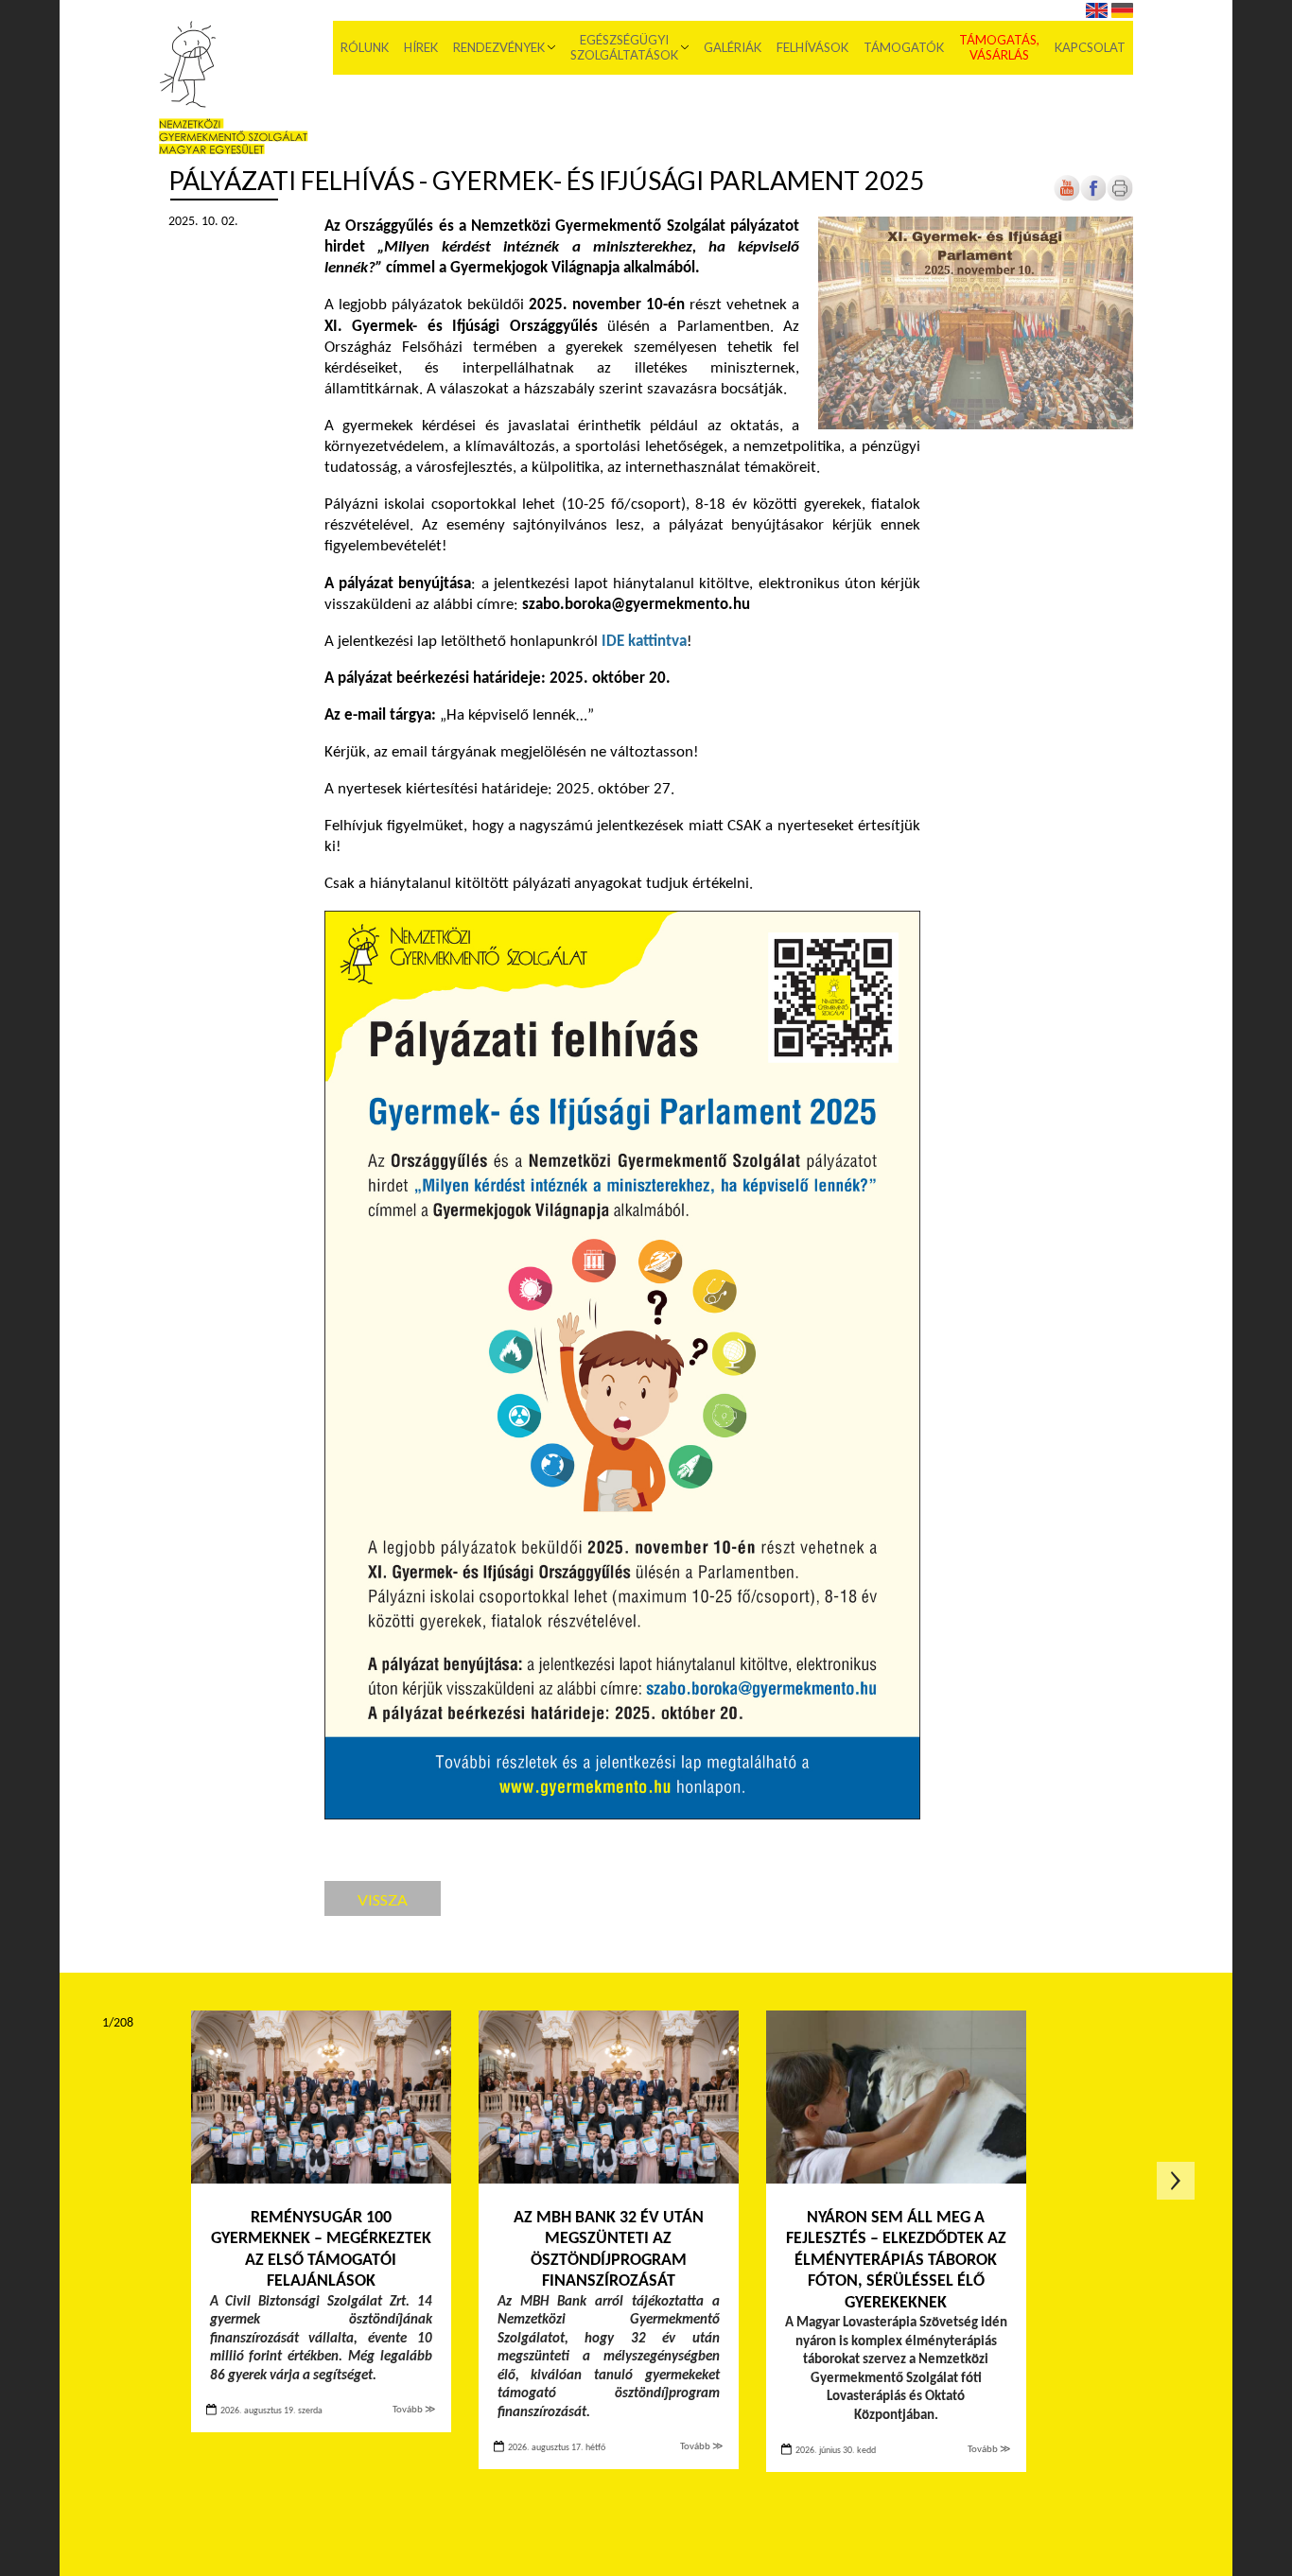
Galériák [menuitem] (733, 47)
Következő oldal (1176, 2181)
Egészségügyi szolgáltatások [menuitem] (624, 47)
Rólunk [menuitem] (365, 47)
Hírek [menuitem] (421, 47)
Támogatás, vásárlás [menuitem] (999, 47)
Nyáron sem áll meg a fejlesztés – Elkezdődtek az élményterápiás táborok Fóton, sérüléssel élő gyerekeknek (896, 2261)
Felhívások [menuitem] (812, 47)
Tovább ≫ (414, 2410)
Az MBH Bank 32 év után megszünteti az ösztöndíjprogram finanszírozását (609, 2250)
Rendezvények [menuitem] (499, 47)
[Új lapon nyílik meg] (1093, 198)
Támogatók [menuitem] (904, 47)
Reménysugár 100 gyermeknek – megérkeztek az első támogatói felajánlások (321, 2250)
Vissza (383, 1899)
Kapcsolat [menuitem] (1090, 47)
